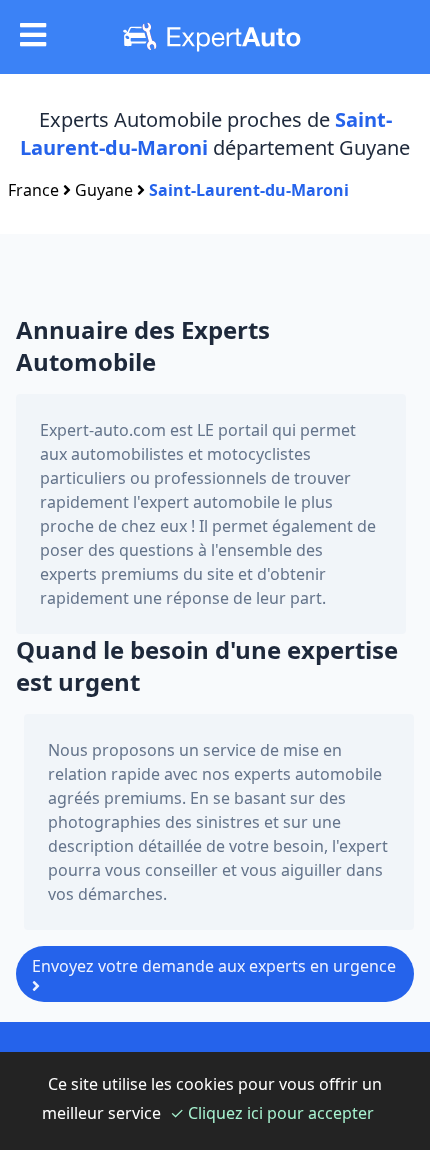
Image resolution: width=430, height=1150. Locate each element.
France (33, 190)
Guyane (104, 190)
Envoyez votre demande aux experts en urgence (214, 966)
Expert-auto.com (103, 430)
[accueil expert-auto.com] (215, 37)
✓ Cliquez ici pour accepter (272, 1113)
